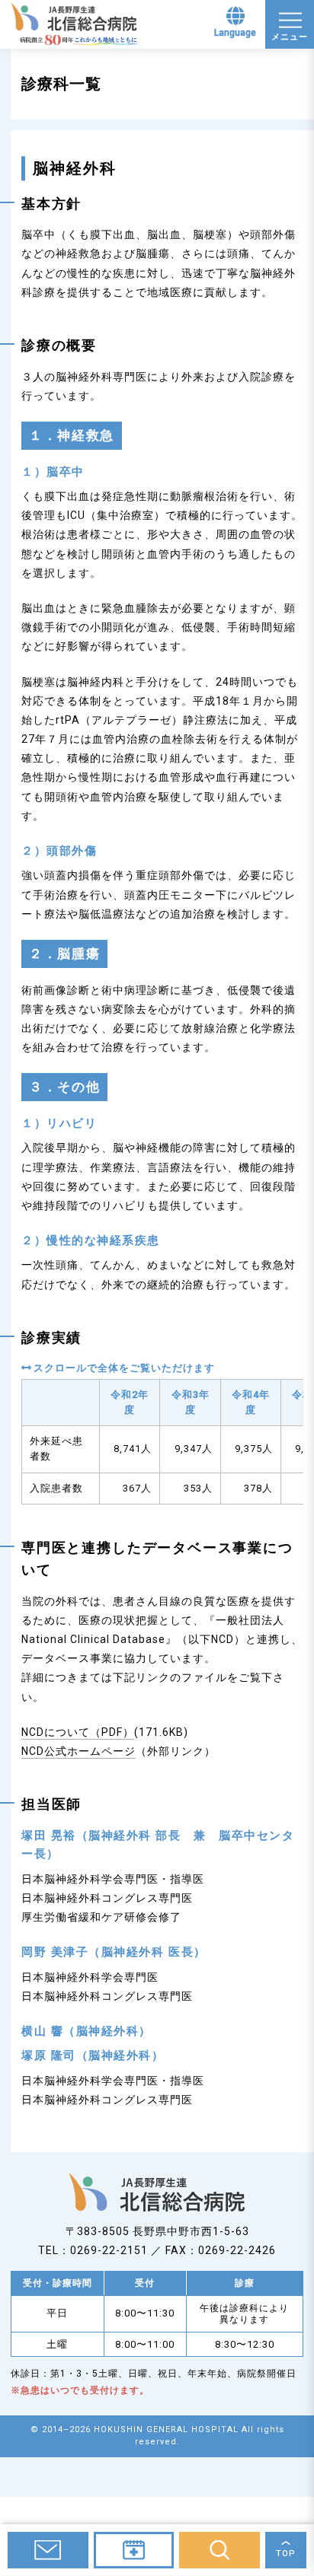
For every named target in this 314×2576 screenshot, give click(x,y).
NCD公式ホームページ (78, 1751)
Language (235, 33)
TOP (286, 2554)
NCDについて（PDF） (78, 1732)
